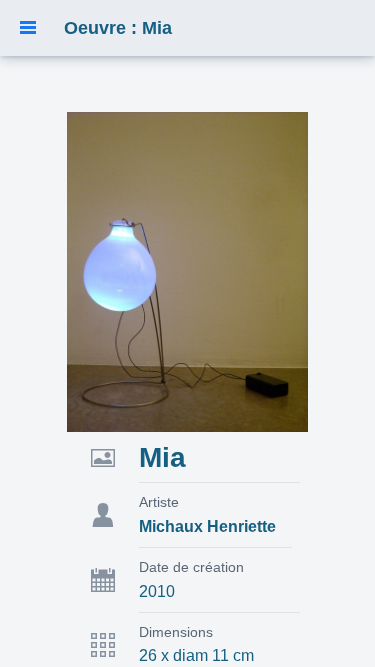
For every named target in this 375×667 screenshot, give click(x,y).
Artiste (159, 502)
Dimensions (176, 632)
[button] (28, 28)
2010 (157, 591)
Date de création (191, 567)
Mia (162, 457)
